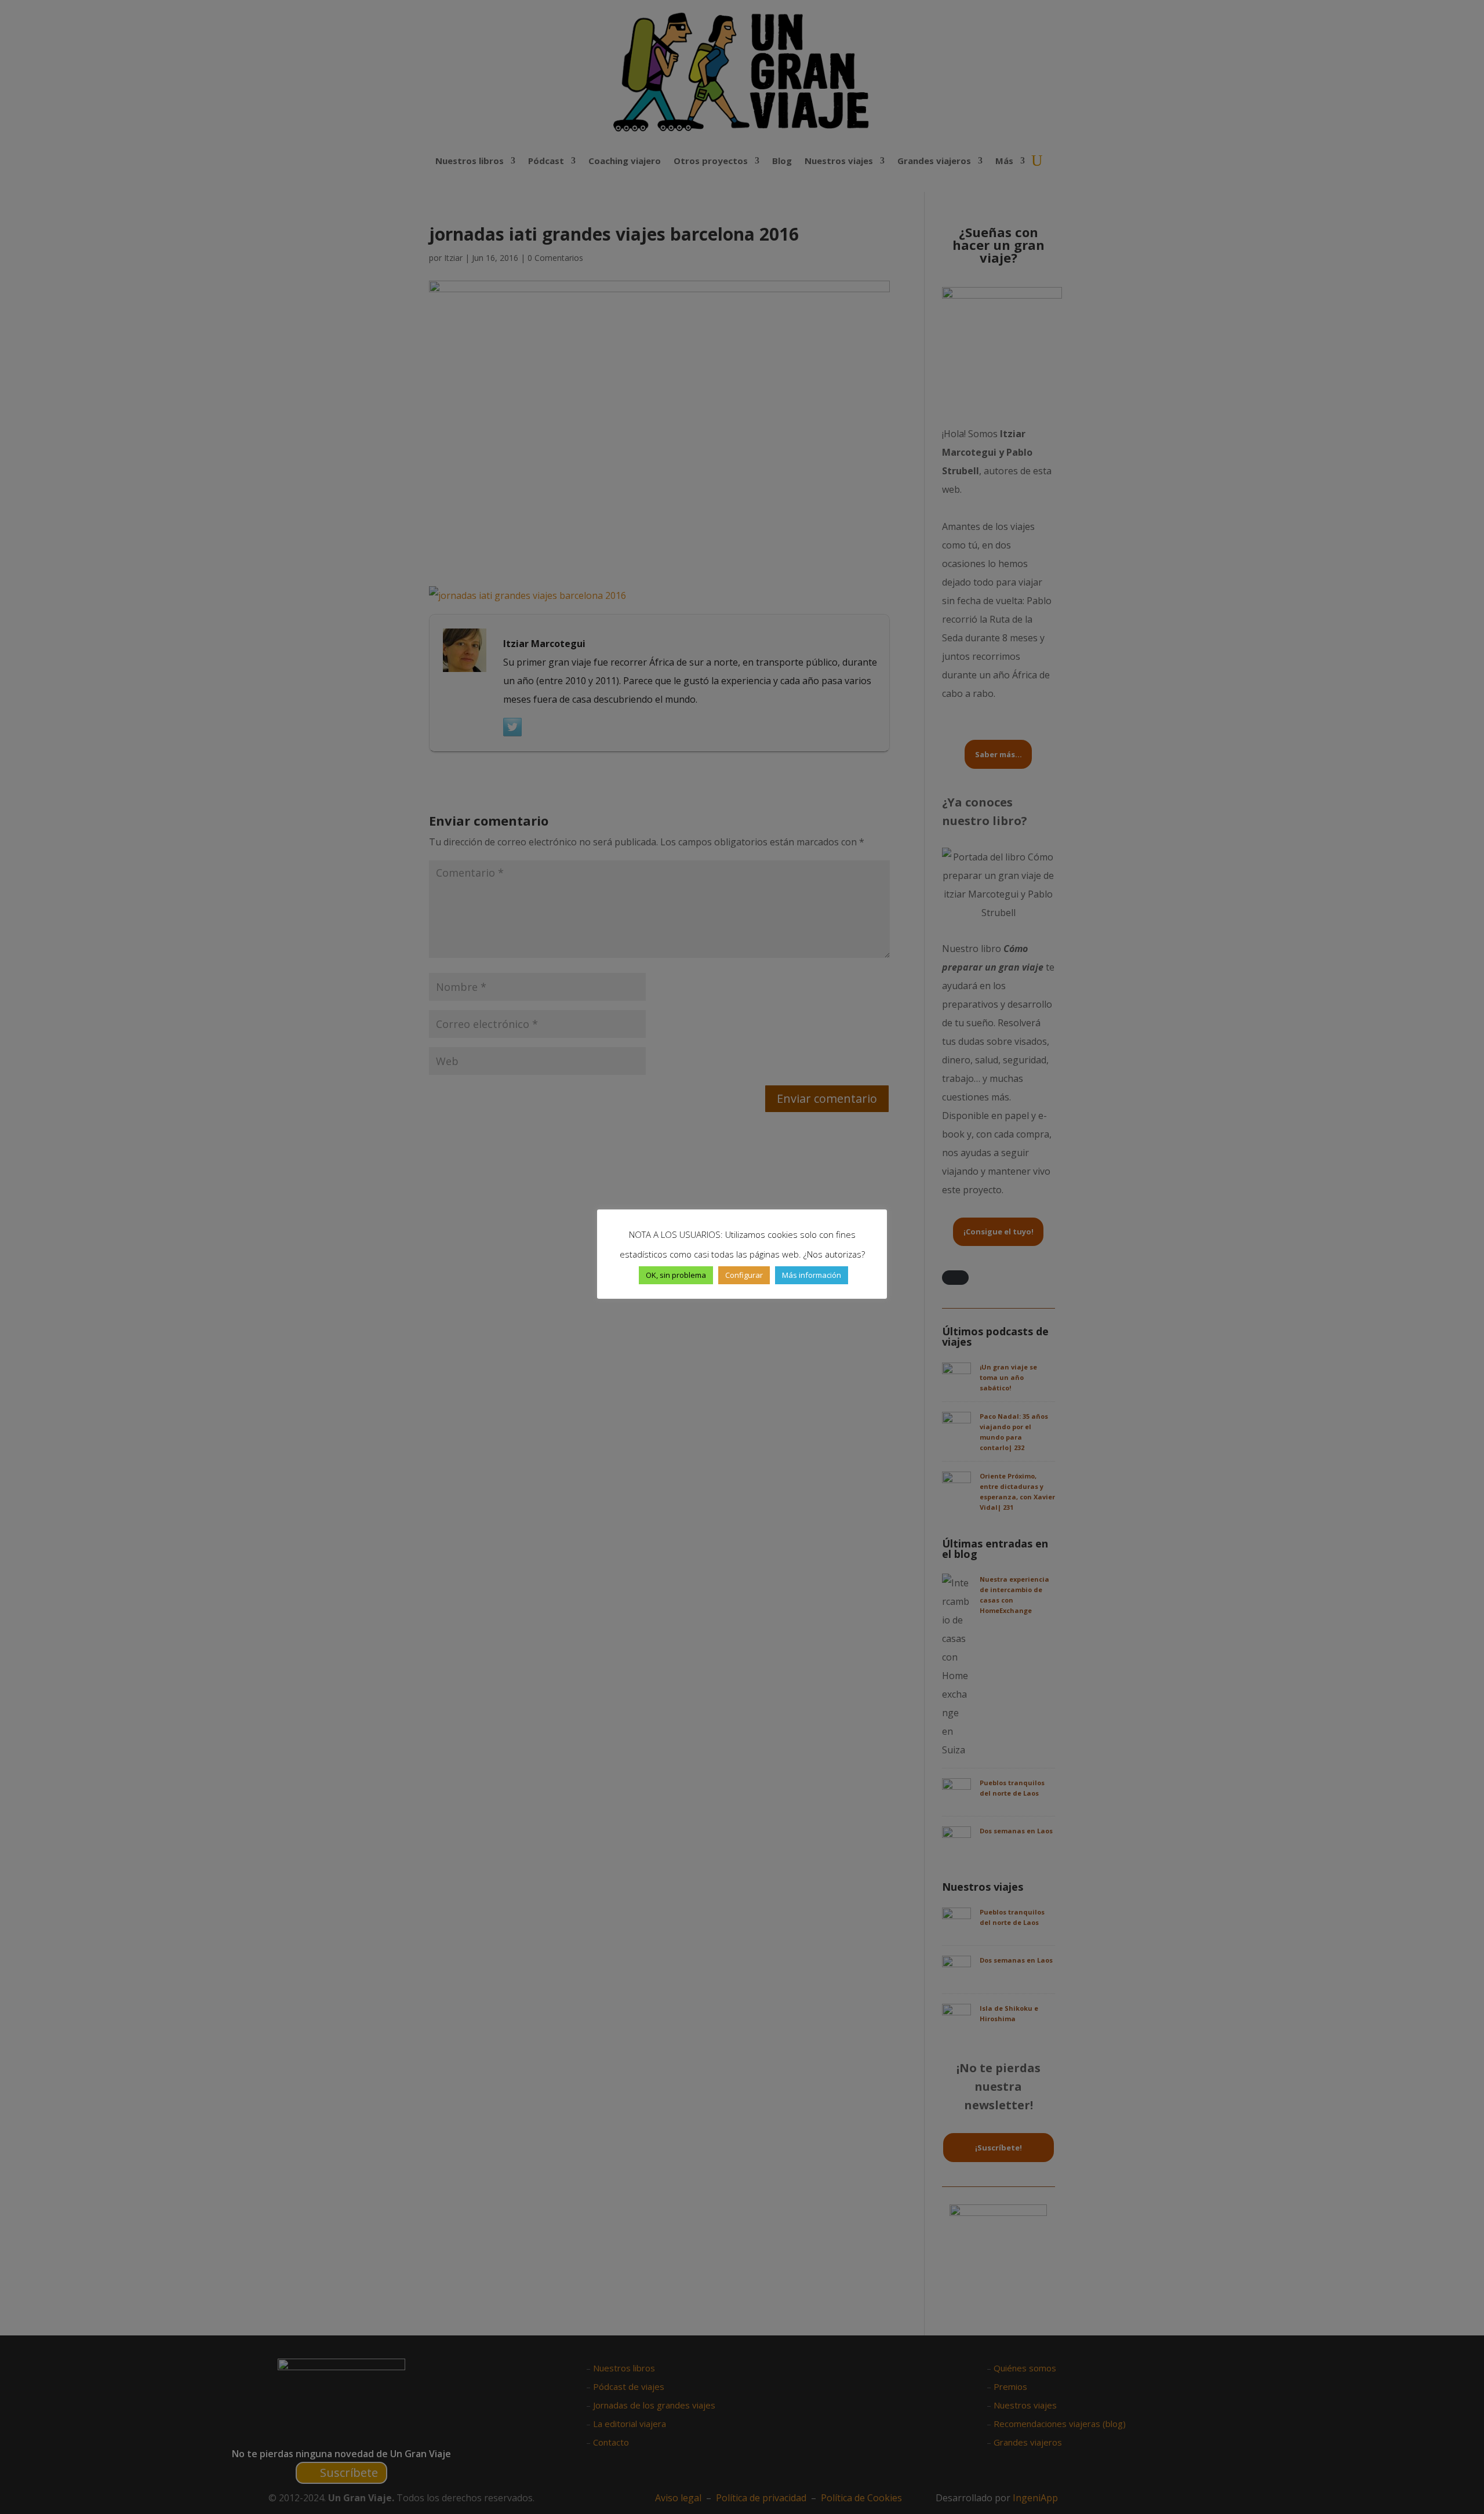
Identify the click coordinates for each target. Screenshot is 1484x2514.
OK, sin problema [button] (676, 1275)
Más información (812, 1275)
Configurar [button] (744, 1275)
